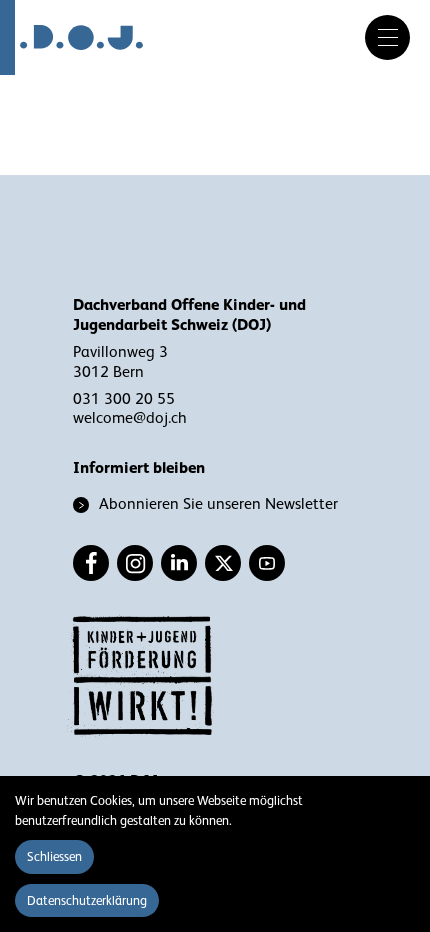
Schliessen (54, 856)
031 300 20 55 (124, 399)
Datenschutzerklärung (87, 900)
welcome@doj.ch (130, 418)
